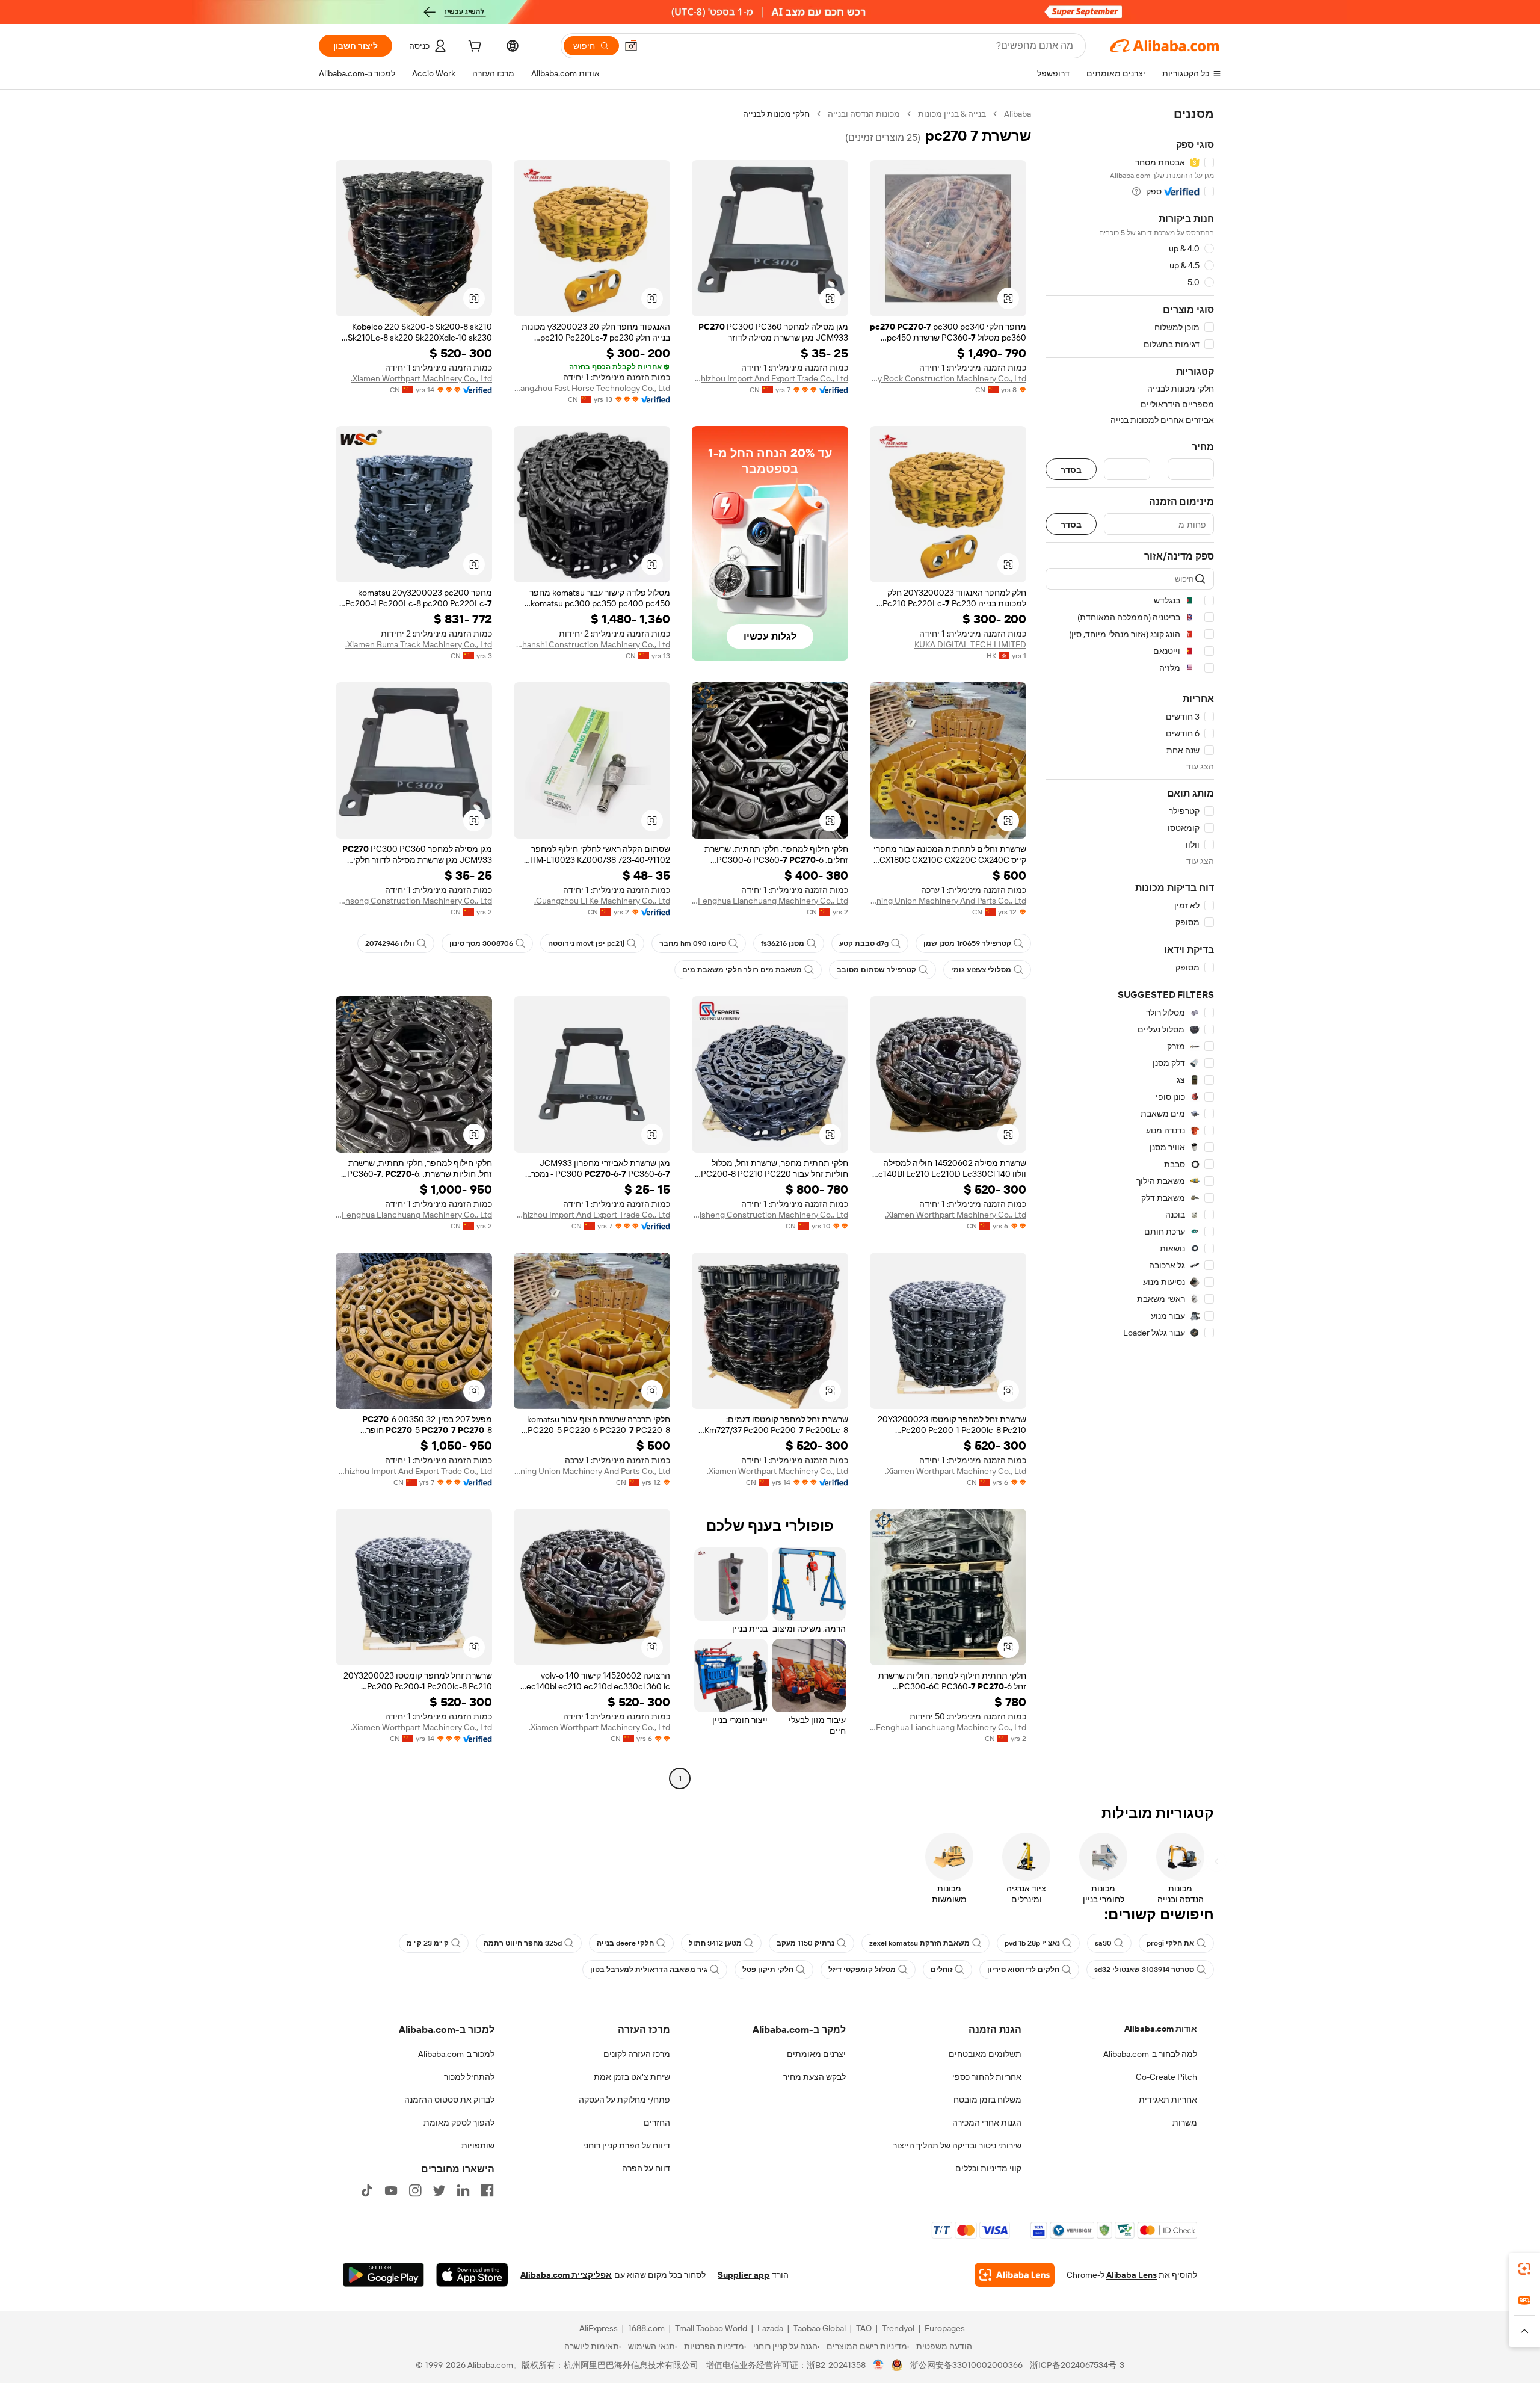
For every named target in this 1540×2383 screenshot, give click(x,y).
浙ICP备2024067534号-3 (1077, 2365)
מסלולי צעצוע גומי (981, 970)
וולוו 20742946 (390, 943)
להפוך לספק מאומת (459, 2123)
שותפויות (478, 2145)
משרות (1185, 2123)
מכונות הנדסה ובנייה (864, 114)
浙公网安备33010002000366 (966, 2365)
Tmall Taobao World (711, 2328)
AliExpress (599, 2328)
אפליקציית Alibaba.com (566, 2275)
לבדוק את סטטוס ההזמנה (449, 2100)
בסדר (1071, 470)
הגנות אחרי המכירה (987, 2123)
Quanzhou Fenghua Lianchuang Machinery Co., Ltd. (770, 901)
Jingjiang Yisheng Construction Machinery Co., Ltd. (770, 1215)
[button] (631, 46)
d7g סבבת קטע (864, 943)
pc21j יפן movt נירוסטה (586, 943)
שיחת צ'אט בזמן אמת (632, 2077)
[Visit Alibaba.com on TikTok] (367, 2190)
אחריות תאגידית (1168, 2100)
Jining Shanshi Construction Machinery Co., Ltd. (592, 644)
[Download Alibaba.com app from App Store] (472, 2275)
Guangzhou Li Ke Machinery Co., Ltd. (602, 901)
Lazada (770, 2328)
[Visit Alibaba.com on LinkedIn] (463, 2190)
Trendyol (898, 2328)
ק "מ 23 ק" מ (428, 1943)
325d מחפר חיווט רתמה (523, 1943)
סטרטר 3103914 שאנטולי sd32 (1144, 1970)
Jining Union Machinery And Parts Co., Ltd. (948, 901)
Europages (945, 2328)
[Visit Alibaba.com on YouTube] (391, 2190)
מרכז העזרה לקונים (637, 2054)
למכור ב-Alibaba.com (456, 2054)
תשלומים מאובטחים (985, 2054)
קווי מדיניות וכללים (988, 2168)
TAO (864, 2328)
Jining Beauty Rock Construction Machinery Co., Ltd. (948, 378)
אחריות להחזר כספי (987, 2077)
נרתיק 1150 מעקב (805, 1943)
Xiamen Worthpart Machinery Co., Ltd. (421, 378)
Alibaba (1018, 114)
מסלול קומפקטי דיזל (862, 1970)
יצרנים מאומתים (816, 2054)
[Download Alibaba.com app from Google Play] (383, 2275)
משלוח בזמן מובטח (987, 2100)
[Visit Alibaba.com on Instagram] (415, 2190)
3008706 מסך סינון (481, 943)
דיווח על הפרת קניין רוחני (627, 2145)
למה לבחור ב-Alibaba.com (1150, 2054)
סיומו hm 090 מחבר (693, 943)
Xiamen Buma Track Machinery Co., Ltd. (419, 644)
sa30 (1103, 1943)
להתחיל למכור (469, 2077)
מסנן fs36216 (783, 943)
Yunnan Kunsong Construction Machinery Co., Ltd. (414, 901)
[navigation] (1130, 948)
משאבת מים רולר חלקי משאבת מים (742, 970)
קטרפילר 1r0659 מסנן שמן (967, 943)
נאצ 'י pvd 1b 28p (1032, 1943)
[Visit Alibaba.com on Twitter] (439, 2190)
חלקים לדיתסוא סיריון (1023, 1970)
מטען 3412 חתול (715, 1943)
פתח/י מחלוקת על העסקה (624, 2100)
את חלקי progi (1170, 1943)
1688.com (646, 2328)
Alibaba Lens (1132, 2275)
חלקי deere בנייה (625, 1943)
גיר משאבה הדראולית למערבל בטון (649, 1970)
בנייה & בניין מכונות (952, 114)
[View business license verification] (879, 2365)
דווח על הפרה (646, 2168)
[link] (1524, 2269)
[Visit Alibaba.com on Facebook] (487, 2190)
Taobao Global (820, 2328)
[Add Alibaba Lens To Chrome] (1015, 2275)
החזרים (657, 2123)
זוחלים (941, 1970)
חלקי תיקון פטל (768, 1970)
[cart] (473, 48)
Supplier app (744, 2275)
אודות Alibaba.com (1161, 2029)
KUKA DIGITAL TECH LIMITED (970, 644)
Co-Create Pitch (1166, 2077)
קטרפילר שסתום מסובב (876, 970)
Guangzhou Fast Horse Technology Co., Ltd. (592, 388)
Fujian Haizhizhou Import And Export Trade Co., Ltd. (770, 378)
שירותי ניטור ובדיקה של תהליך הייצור (957, 2145)
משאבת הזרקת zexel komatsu (919, 1943)
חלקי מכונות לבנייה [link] (776, 114)
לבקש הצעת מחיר (815, 2077)
